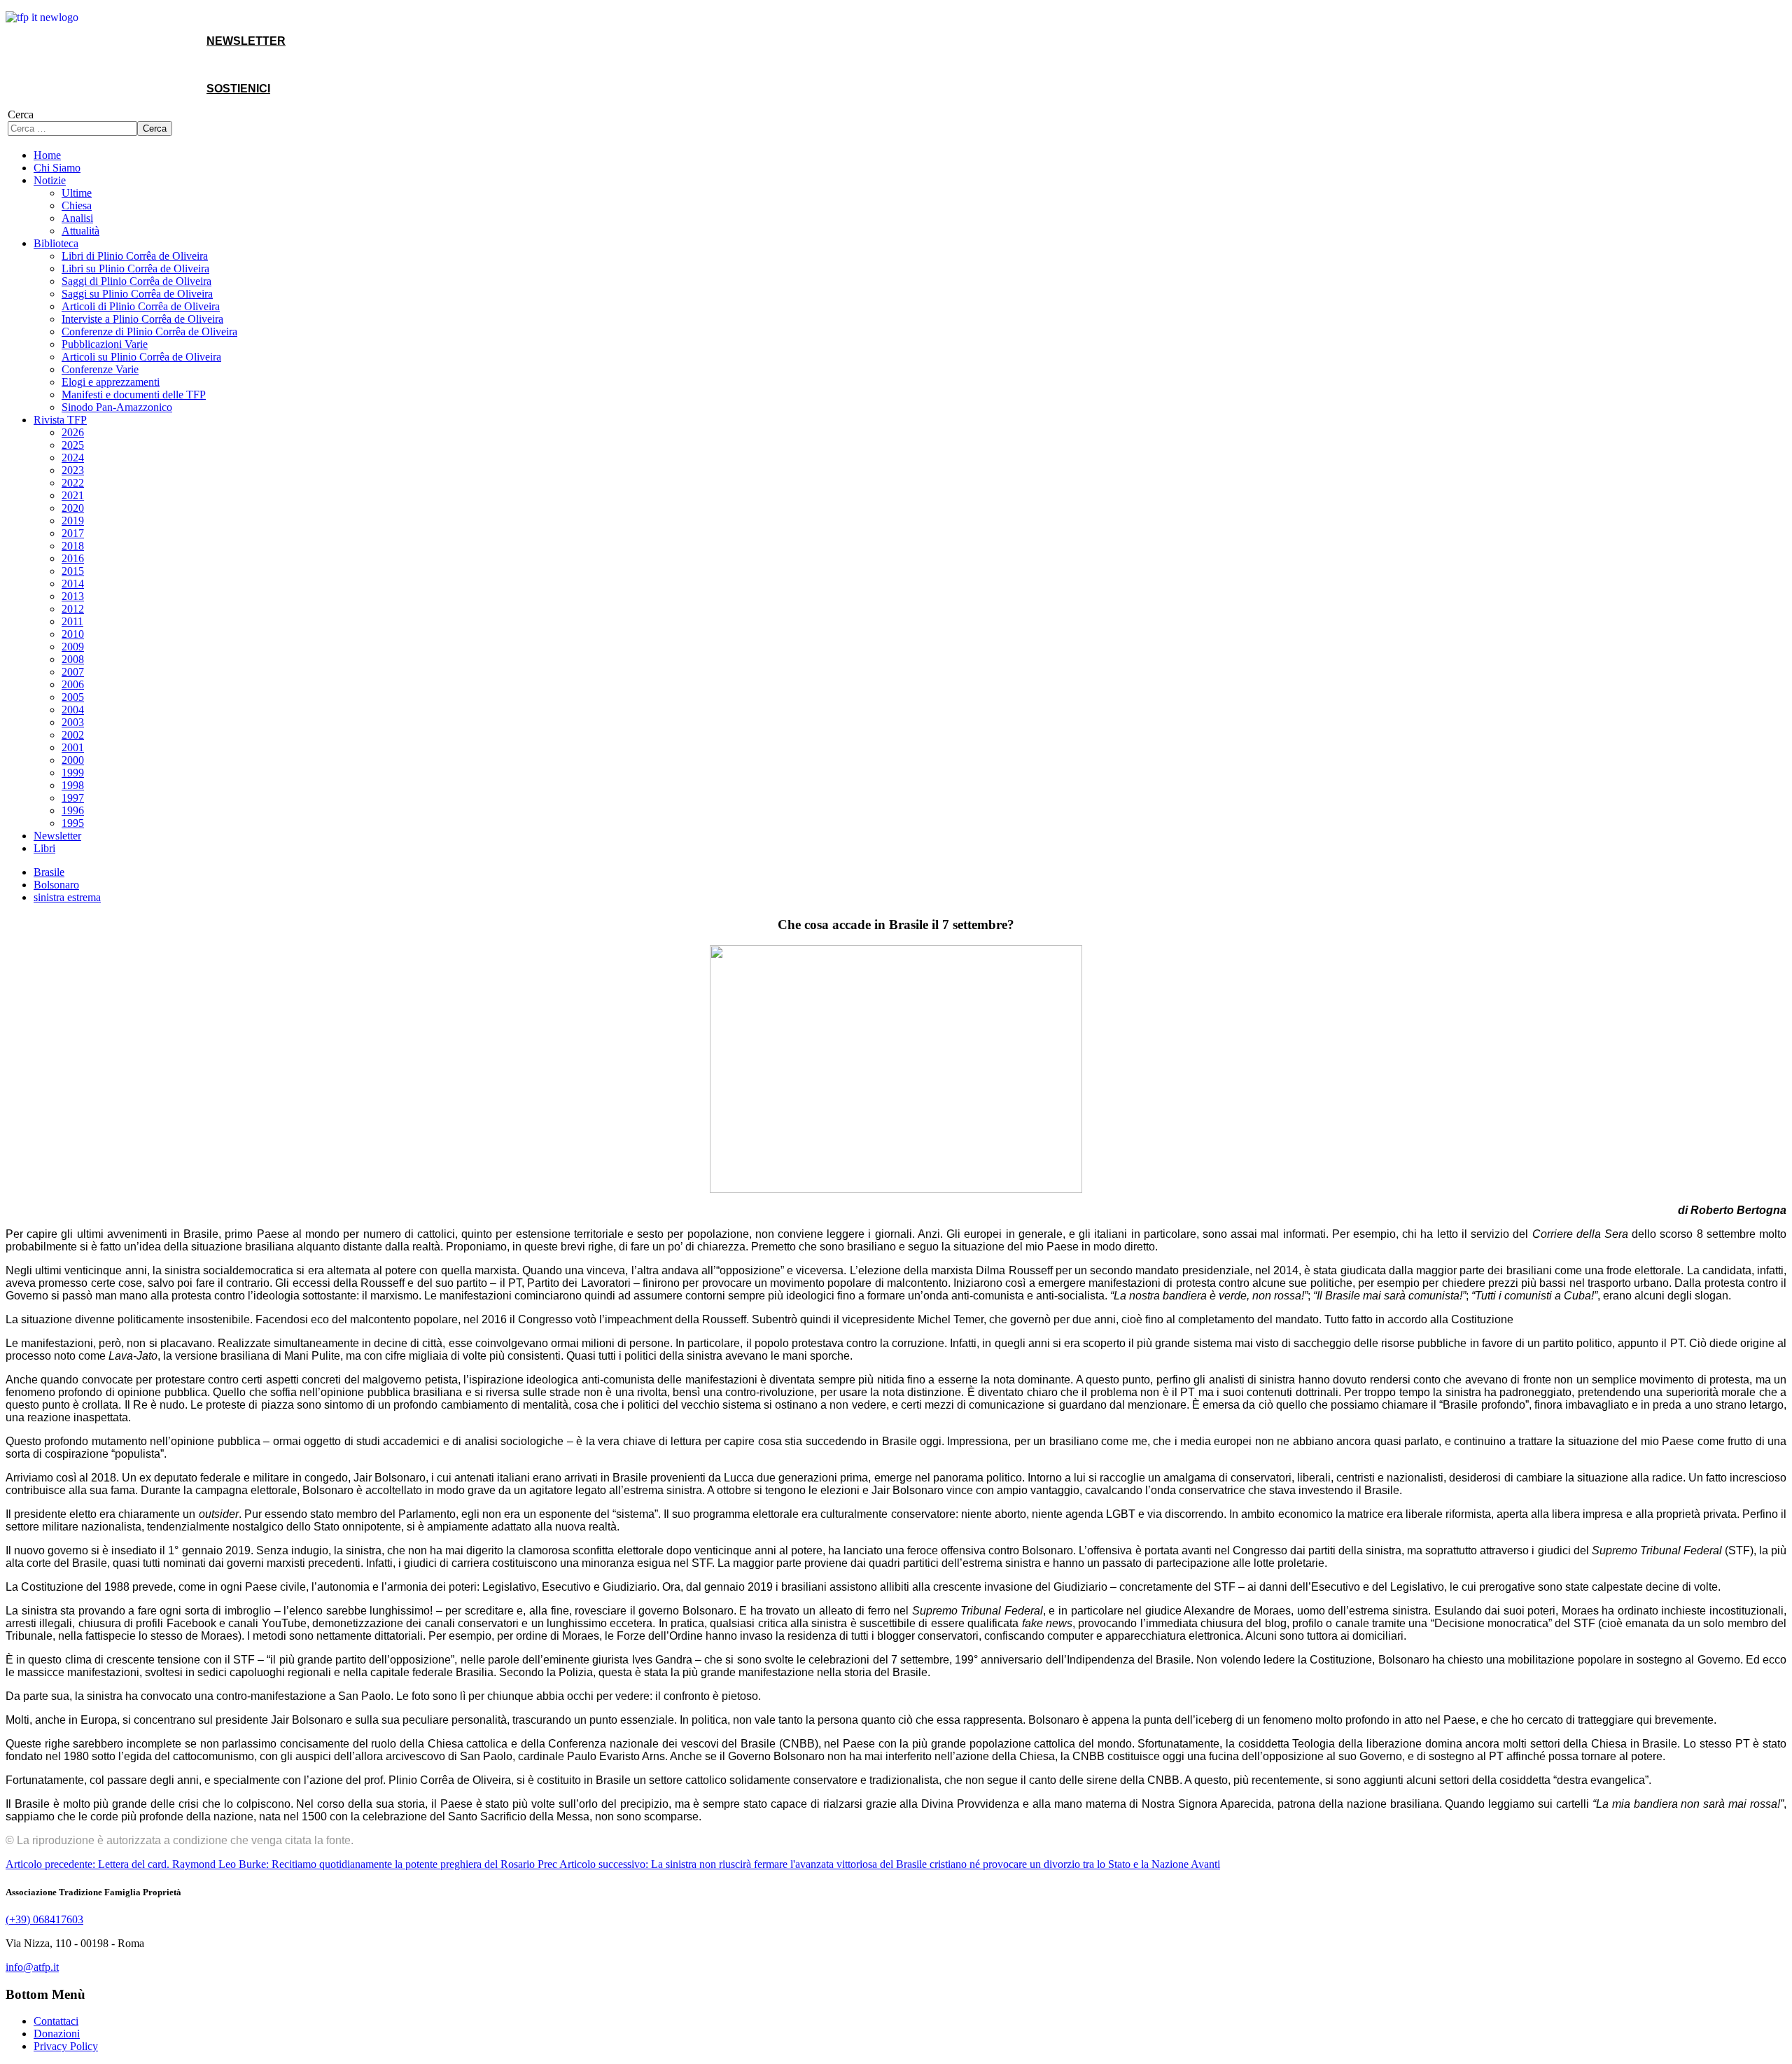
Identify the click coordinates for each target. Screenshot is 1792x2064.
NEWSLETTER (246, 41)
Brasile (49, 872)
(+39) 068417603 (44, 1919)
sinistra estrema (67, 897)
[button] (50, 180)
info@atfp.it (32, 1967)
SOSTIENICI (238, 89)
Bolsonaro (56, 885)
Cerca (21, 114)
